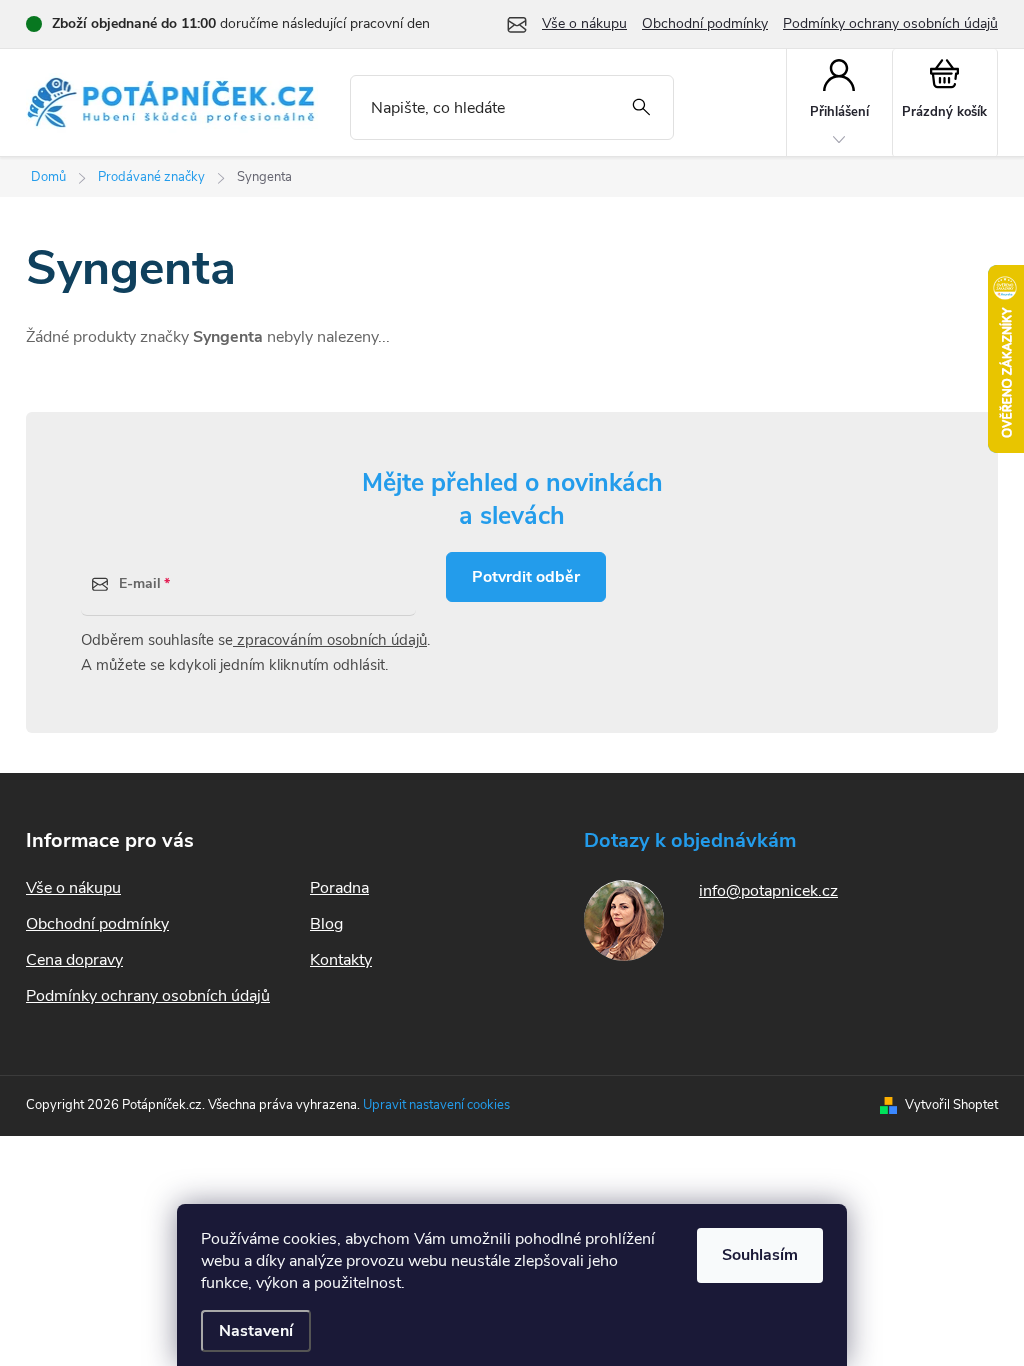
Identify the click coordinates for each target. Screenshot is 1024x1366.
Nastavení (256, 1331)
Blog (326, 924)
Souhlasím (760, 1255)
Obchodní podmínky (705, 23)
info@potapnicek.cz (768, 891)
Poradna (339, 888)
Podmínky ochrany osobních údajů (890, 23)
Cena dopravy (74, 960)
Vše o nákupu (584, 23)
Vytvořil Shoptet (951, 1105)
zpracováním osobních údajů (330, 640)
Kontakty (341, 960)
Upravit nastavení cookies (436, 1105)
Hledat (641, 107)
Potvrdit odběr (526, 577)
